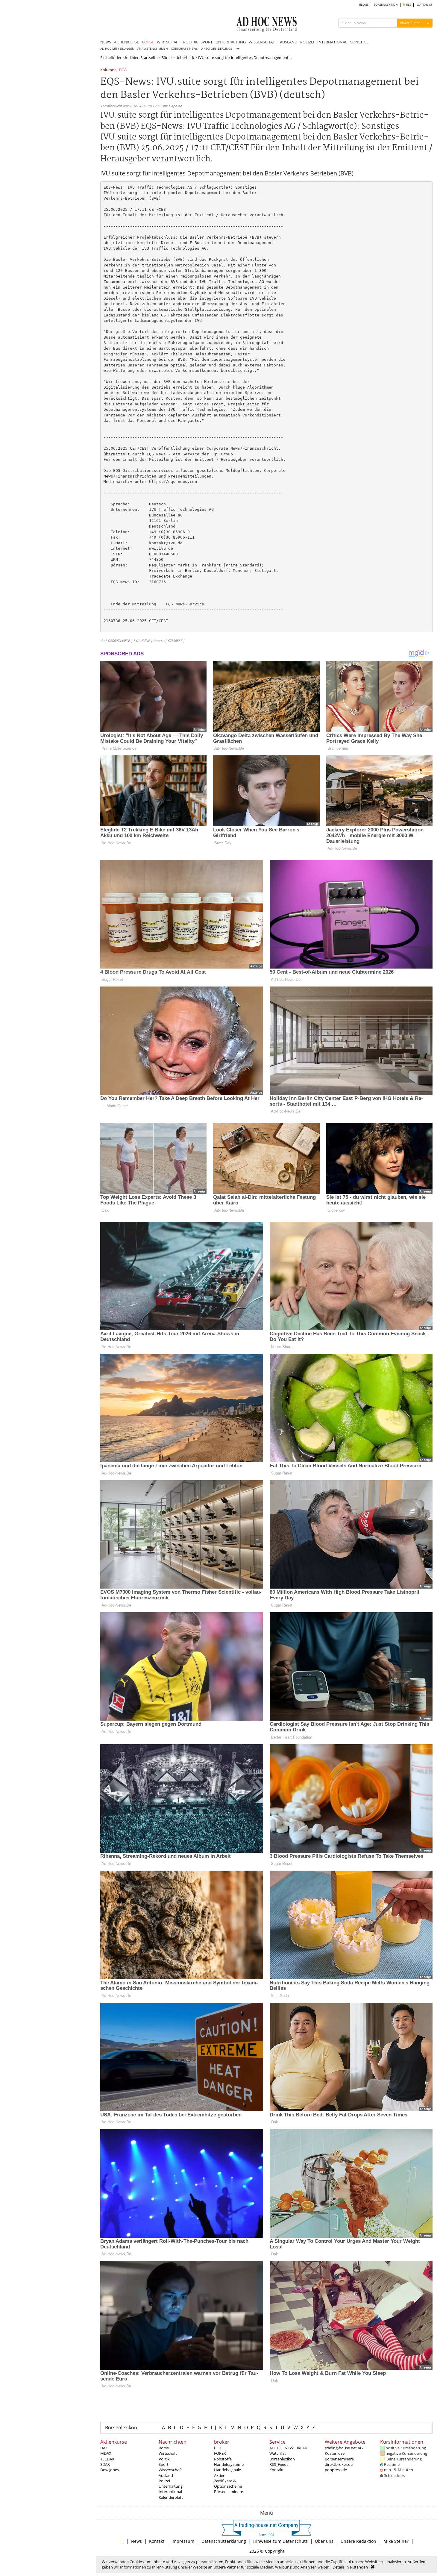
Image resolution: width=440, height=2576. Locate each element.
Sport (164, 2464)
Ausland (166, 2475)
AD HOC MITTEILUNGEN (117, 49)
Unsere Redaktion (358, 2541)
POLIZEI (307, 42)
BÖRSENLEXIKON (386, 5)
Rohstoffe (223, 2459)
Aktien (220, 2475)
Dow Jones (110, 2470)
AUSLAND (289, 42)
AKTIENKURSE (126, 42)
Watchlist (278, 2453)
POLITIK (190, 42)
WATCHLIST (425, 5)
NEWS (106, 42)
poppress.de (336, 2470)
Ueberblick (185, 57)
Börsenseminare (229, 2492)
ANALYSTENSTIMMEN (153, 49)
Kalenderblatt (171, 2497)
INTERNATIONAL (332, 42)
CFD (218, 2448)
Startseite (149, 57)
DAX (104, 2448)
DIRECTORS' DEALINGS (216, 49)
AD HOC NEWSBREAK (288, 2448)
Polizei (164, 2481)
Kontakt (277, 2470)
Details (339, 2567)
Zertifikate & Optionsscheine (228, 2483)
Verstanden (358, 2567)
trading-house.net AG (344, 2448)
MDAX (106, 2453)
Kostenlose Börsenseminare (339, 2456)
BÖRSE (148, 42)
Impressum (183, 2541)
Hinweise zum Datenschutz (280, 2541)
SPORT (207, 42)
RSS (408, 5)
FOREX (220, 2453)
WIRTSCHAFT (169, 42)
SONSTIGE (359, 42)
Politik (164, 2459)
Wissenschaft (170, 2470)
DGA (123, 70)
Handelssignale (227, 2470)
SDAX (105, 2464)
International (170, 2492)
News (136, 2541)
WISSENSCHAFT (263, 42)
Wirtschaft (168, 2453)
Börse (166, 57)
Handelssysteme (229, 2464)
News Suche (410, 23)
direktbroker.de (339, 2464)
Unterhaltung (171, 2486)
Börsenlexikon (121, 2427)
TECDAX (107, 2459)
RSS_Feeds (279, 2464)
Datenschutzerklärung (224, 2541)
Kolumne (108, 70)
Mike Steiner (396, 2541)
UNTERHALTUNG (231, 42)
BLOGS (364, 5)
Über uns (324, 2541)
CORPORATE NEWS (184, 49)
